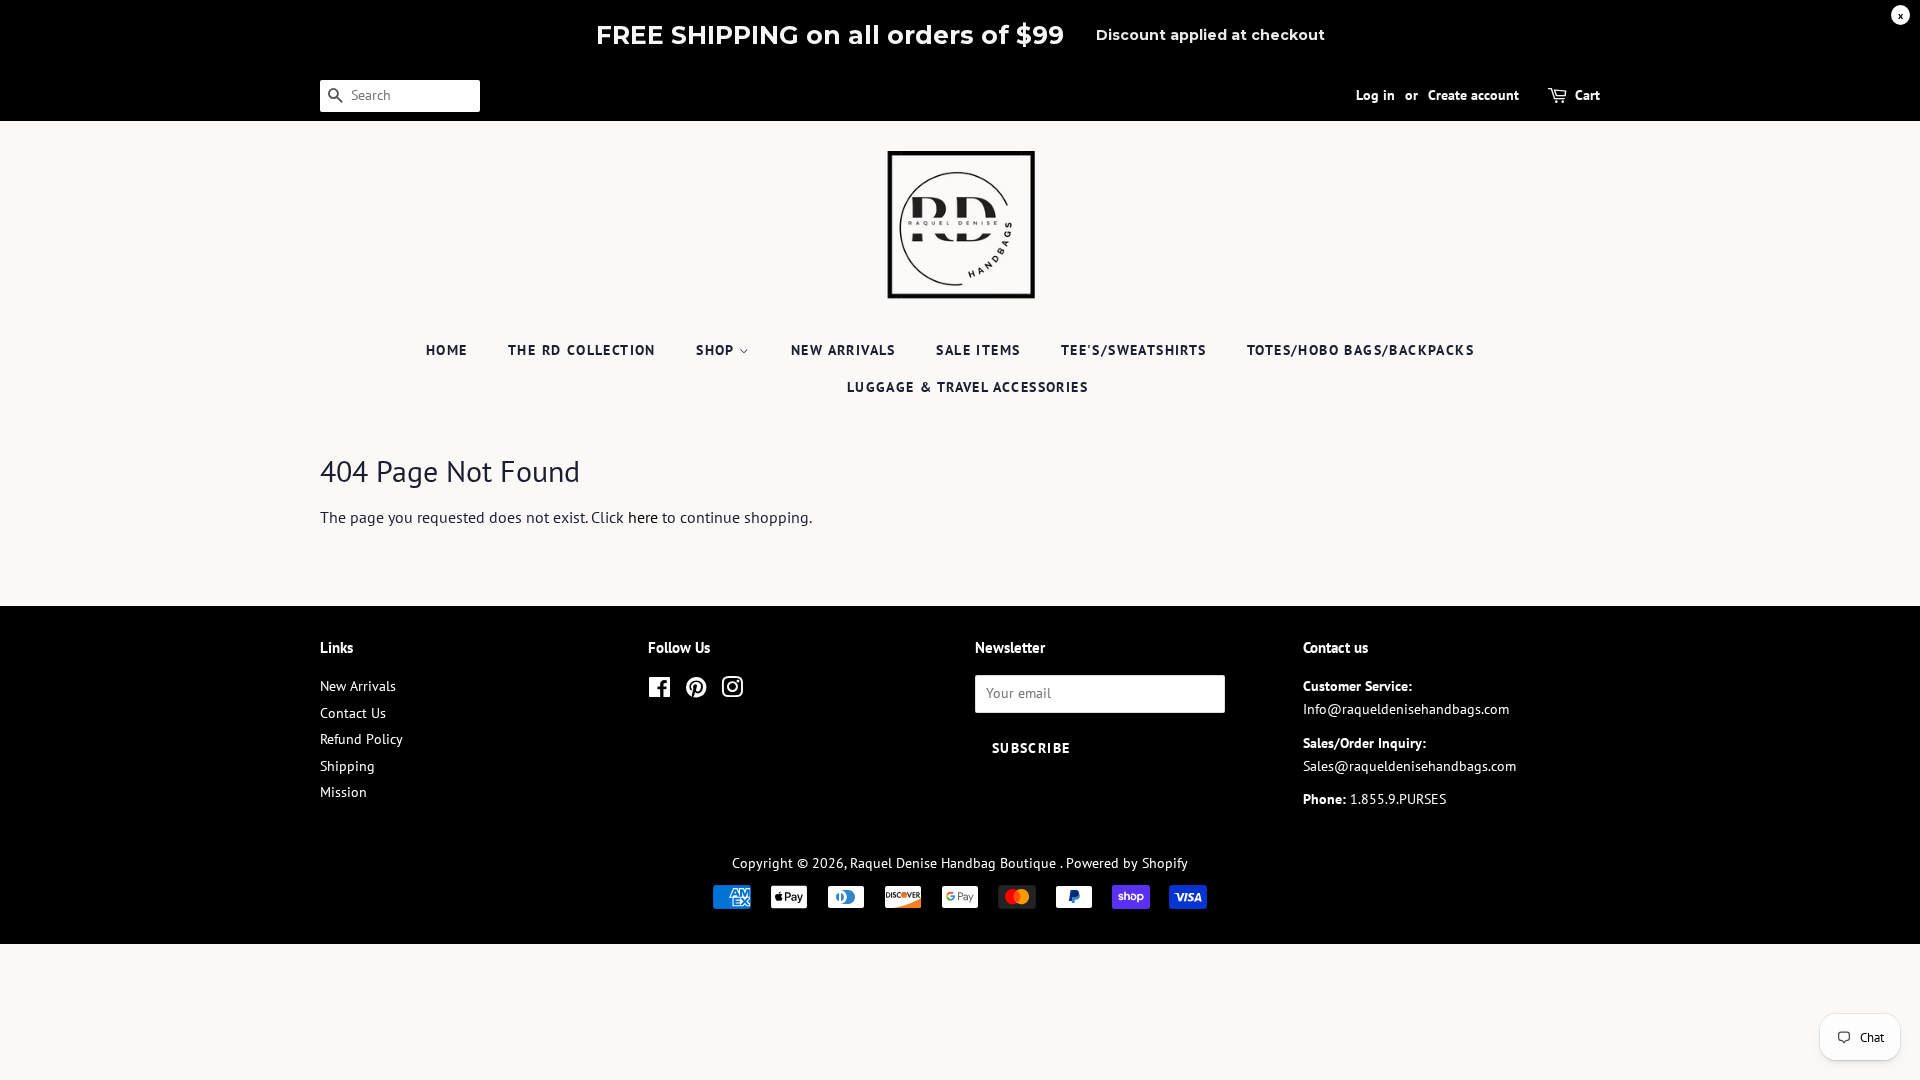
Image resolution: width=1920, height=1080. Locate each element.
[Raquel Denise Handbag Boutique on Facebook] (659, 691)
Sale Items (978, 350)
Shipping (347, 766)
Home (447, 350)
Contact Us (353, 713)
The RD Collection (582, 350)
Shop (717, 350)
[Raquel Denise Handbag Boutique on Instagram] (732, 691)
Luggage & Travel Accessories (967, 387)
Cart (1587, 95)
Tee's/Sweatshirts (1134, 350)
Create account (1473, 95)
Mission (343, 792)
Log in (1375, 95)
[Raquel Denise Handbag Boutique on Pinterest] (696, 691)
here (643, 517)
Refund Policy (361, 739)
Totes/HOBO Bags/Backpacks (1360, 350)
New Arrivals (843, 350)
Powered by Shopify (1127, 863)
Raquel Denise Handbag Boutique (955, 863)
